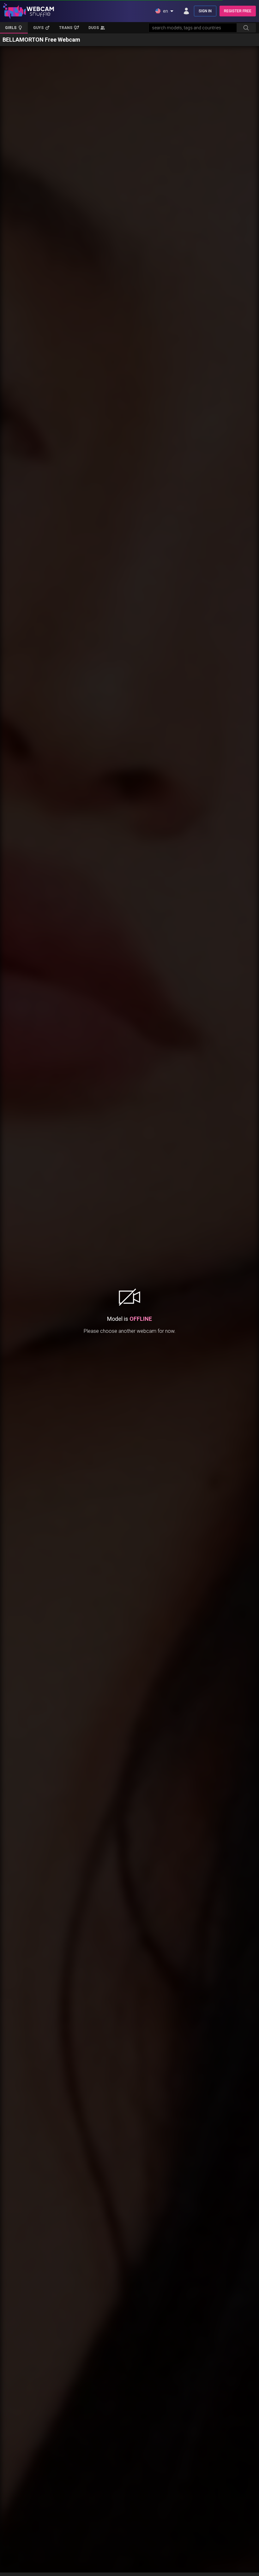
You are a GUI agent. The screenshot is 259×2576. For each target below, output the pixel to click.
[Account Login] (186, 11)
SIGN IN (205, 11)
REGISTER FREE (238, 11)
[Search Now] (246, 28)
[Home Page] (29, 11)
